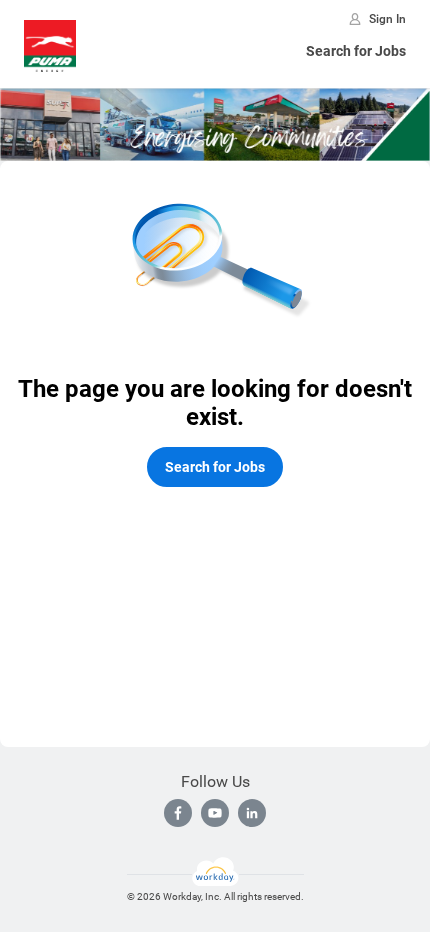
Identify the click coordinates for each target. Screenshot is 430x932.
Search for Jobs (356, 51)
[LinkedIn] (252, 813)
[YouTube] (215, 813)
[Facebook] (178, 813)
